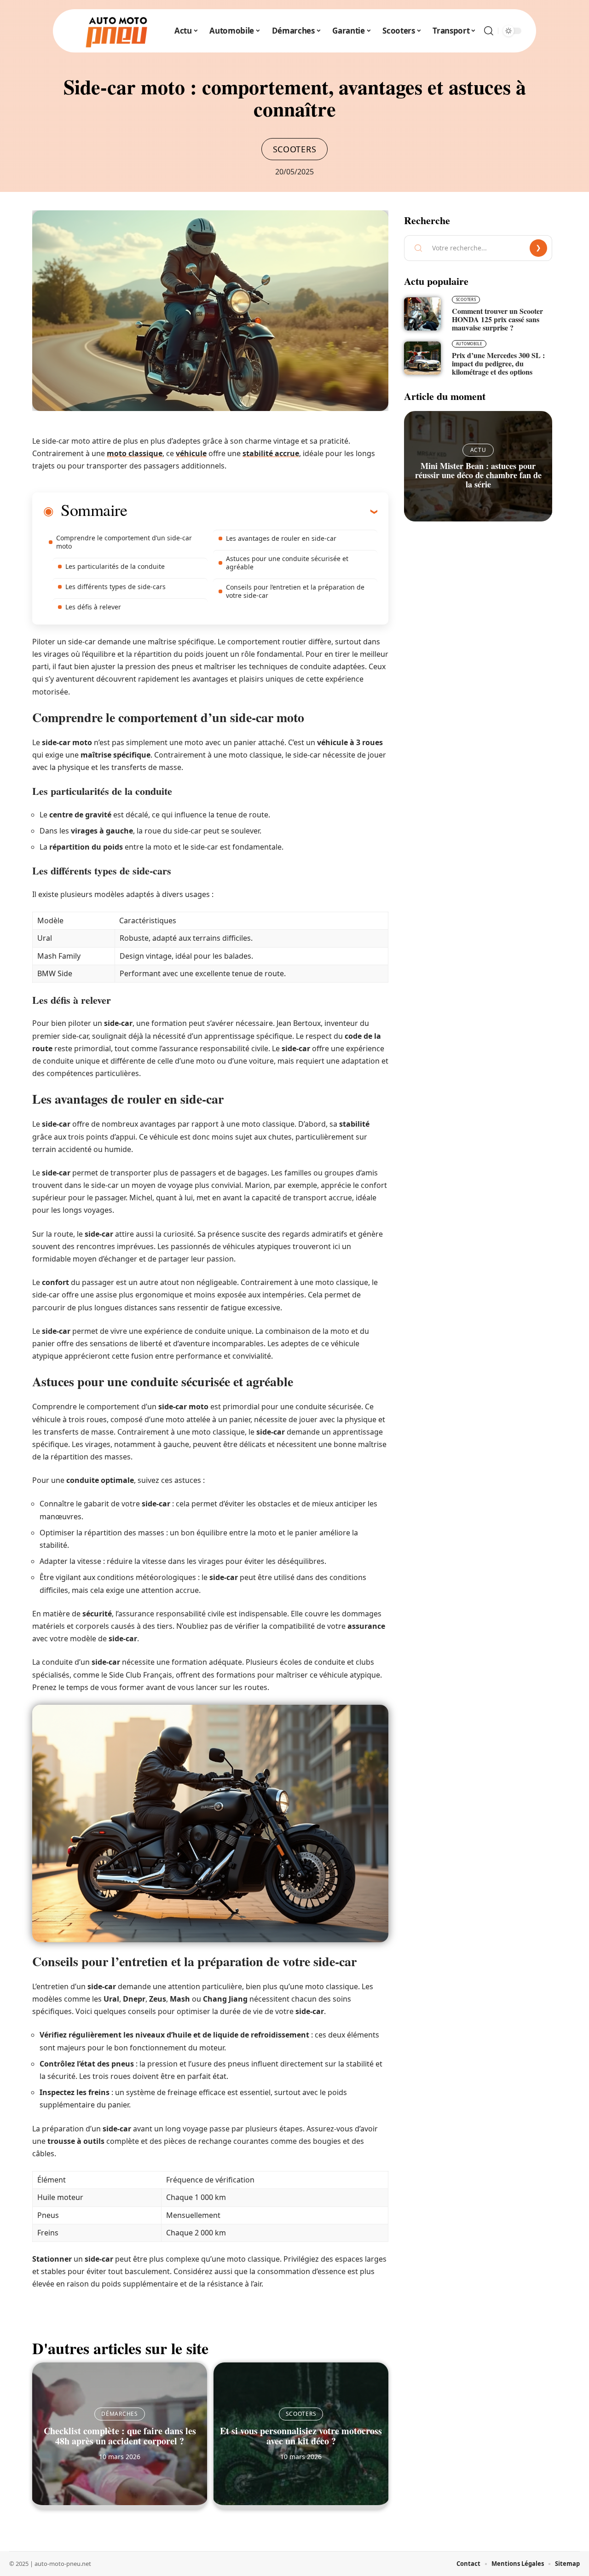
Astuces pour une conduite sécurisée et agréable (287, 563)
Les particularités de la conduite (115, 566)
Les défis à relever (93, 607)
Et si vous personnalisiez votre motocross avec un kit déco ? (301, 2436)
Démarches (119, 2414)
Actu (478, 450)
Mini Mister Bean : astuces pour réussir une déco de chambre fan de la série (478, 475)
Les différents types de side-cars (115, 587)
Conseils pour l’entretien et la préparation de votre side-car (295, 591)
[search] (489, 31)
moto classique (135, 453)
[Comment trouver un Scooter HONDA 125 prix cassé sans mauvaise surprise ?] (422, 314)
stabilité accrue (271, 453)
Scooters (295, 149)
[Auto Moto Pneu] (116, 31)
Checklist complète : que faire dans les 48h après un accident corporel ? (120, 2436)
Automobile (469, 344)
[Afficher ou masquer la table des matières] (252, 511)
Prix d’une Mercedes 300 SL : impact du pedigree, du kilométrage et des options (498, 363)
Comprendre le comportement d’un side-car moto (124, 542)
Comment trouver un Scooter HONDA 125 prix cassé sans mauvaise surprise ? (497, 319)
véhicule (191, 453)
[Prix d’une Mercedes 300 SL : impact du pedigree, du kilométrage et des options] (422, 358)
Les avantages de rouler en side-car (281, 538)
